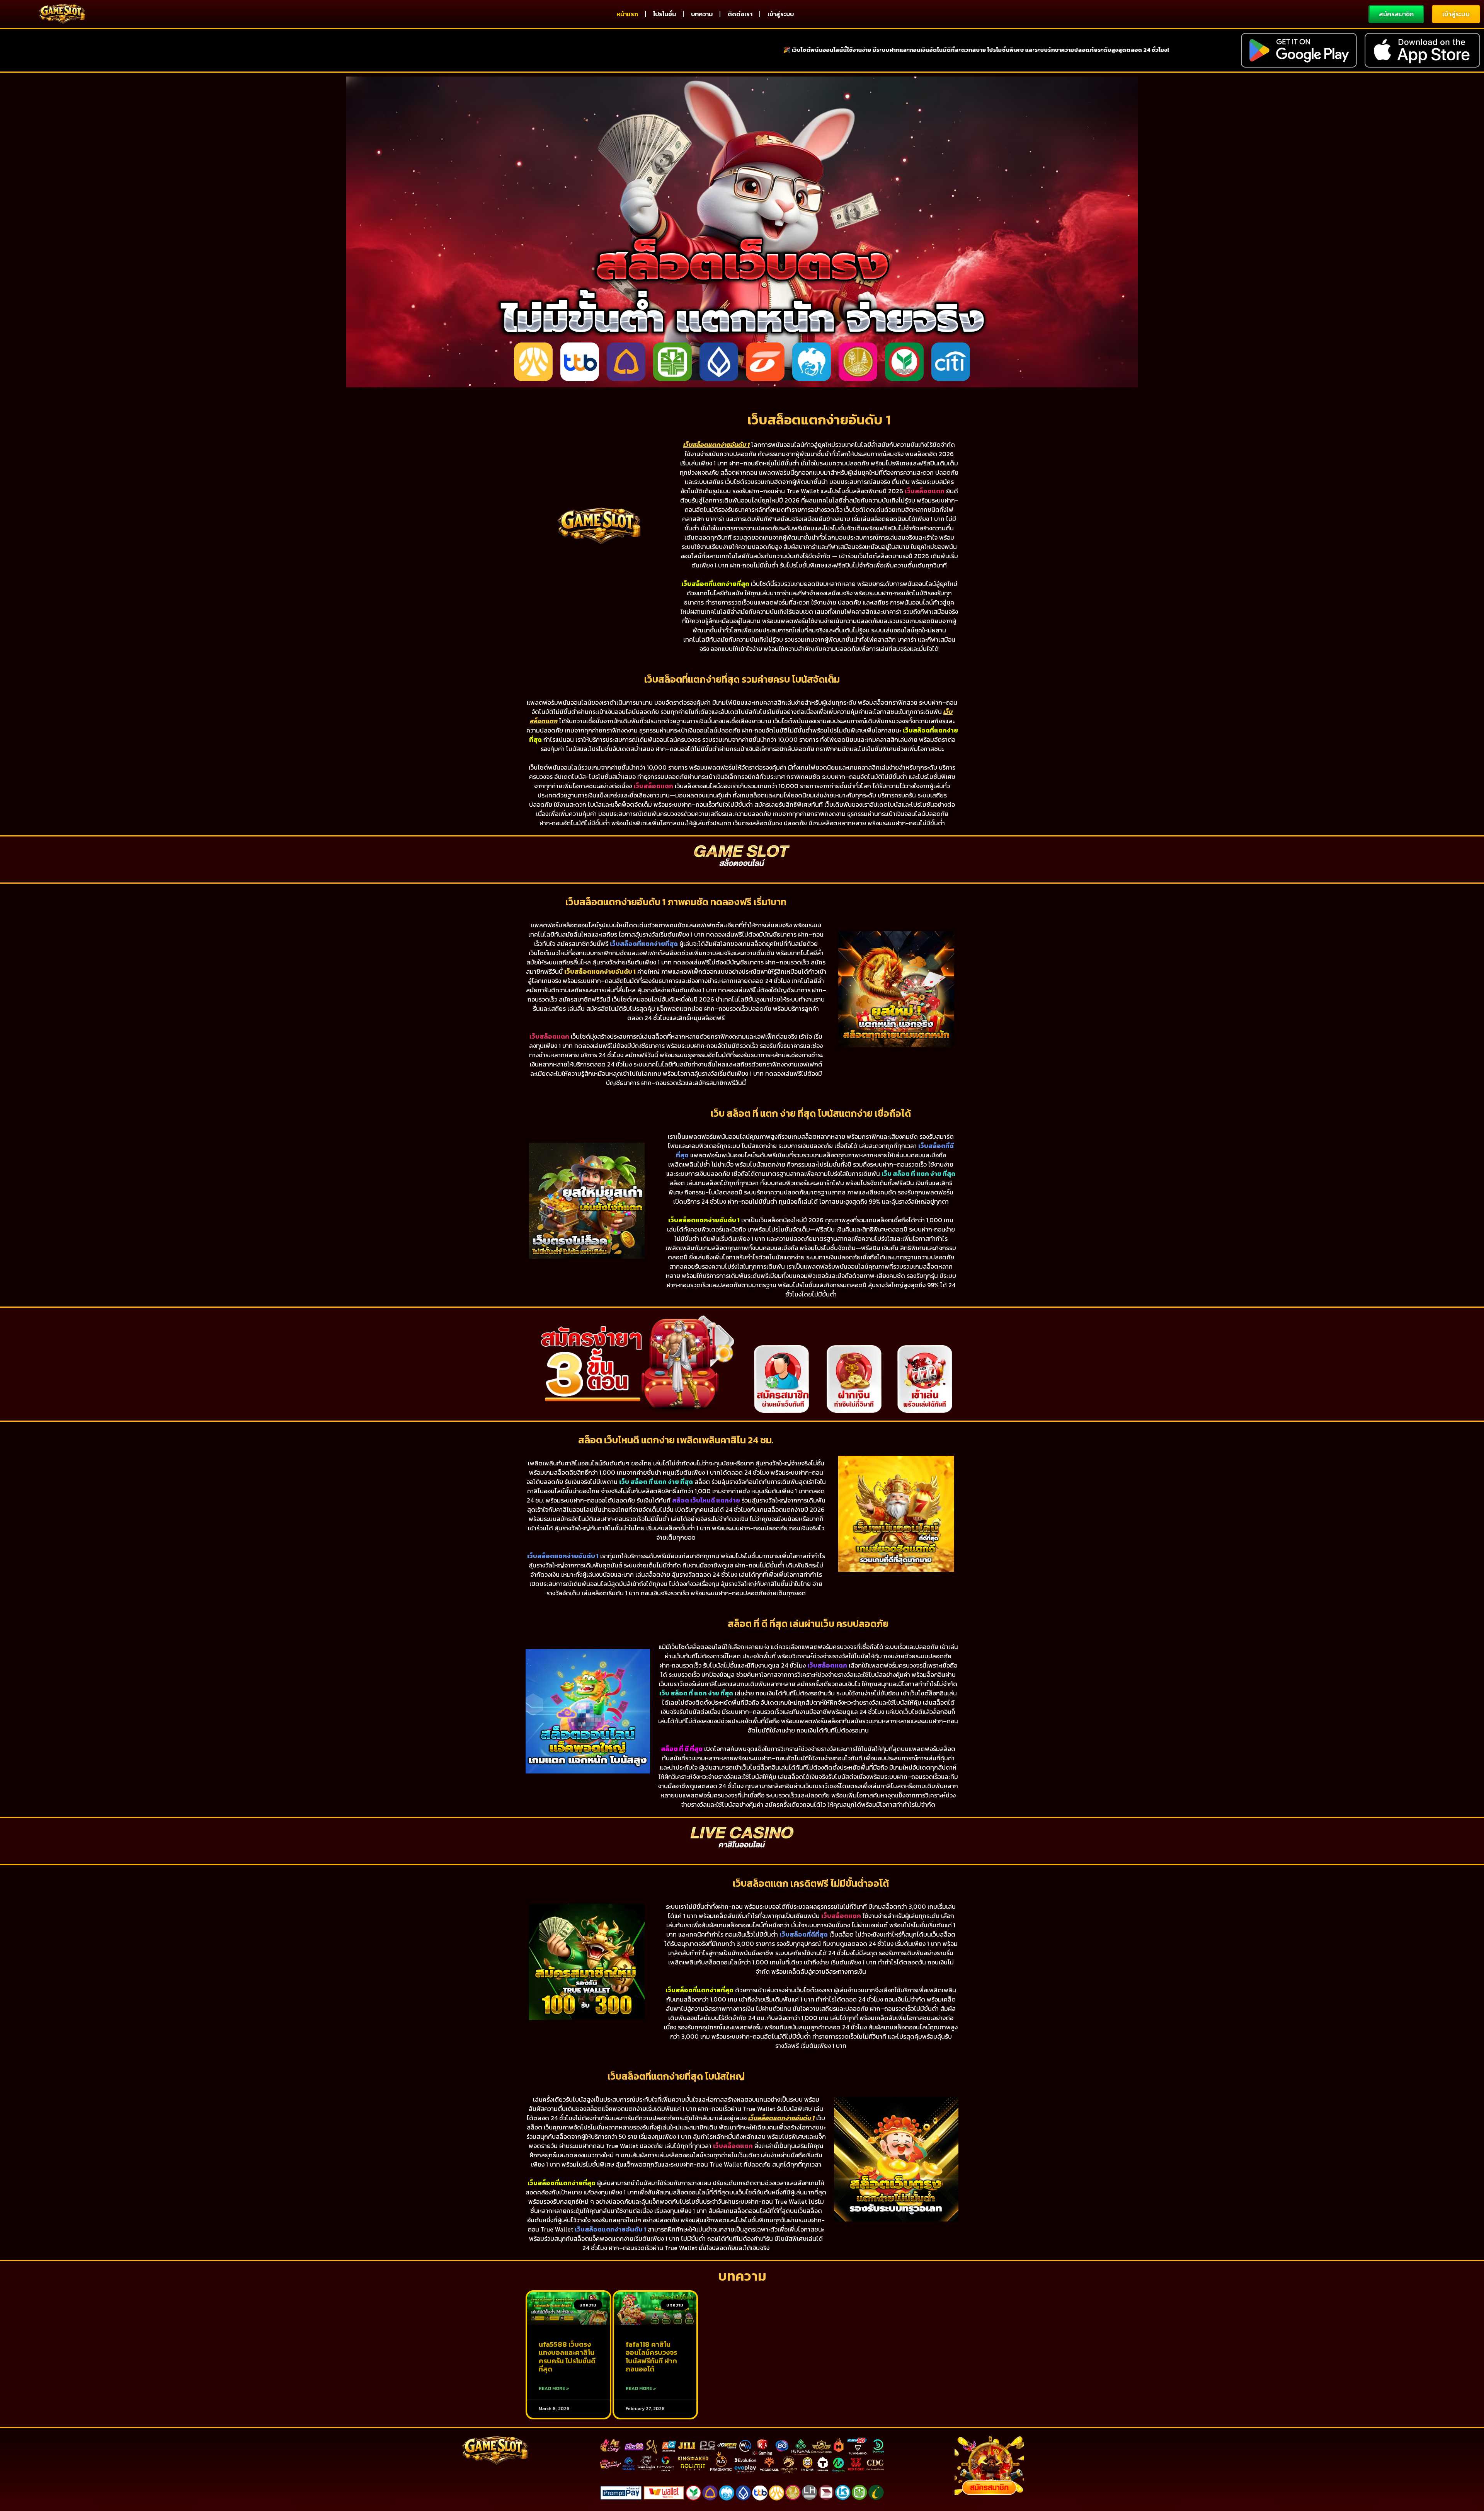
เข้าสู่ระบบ (781, 14)
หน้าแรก (627, 14)
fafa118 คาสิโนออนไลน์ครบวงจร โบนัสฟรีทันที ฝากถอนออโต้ (651, 2357)
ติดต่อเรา (740, 14)
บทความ (702, 14)
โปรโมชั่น (665, 14)
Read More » (554, 2388)
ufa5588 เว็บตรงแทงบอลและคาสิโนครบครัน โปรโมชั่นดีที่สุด (567, 2357)
